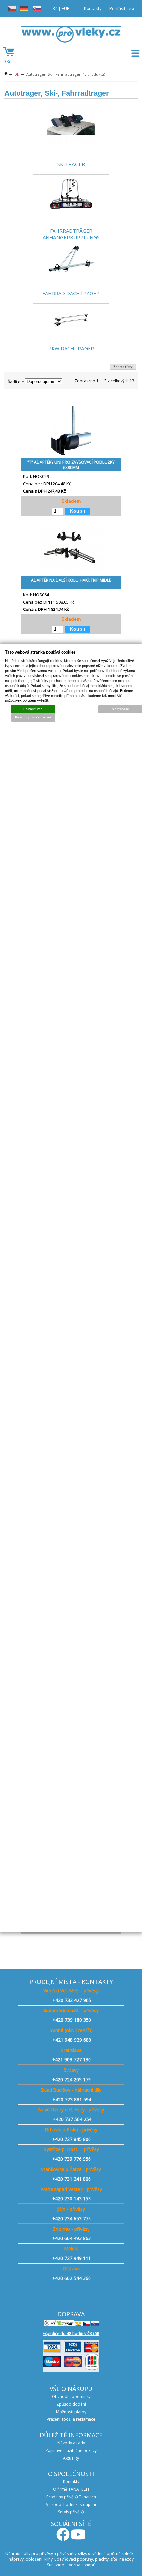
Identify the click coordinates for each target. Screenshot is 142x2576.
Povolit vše (33, 709)
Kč (55, 8)
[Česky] (12, 8)
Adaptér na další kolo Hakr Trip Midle (71, 580)
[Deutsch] (24, 8)
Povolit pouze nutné (33, 717)
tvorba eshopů (82, 2565)
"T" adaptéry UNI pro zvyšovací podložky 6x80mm (71, 465)
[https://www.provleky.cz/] (71, 36)
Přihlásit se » (122, 8)
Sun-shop (56, 2565)
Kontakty (93, 8)
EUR (66, 8)
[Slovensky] (37, 8)
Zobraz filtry (123, 367)
